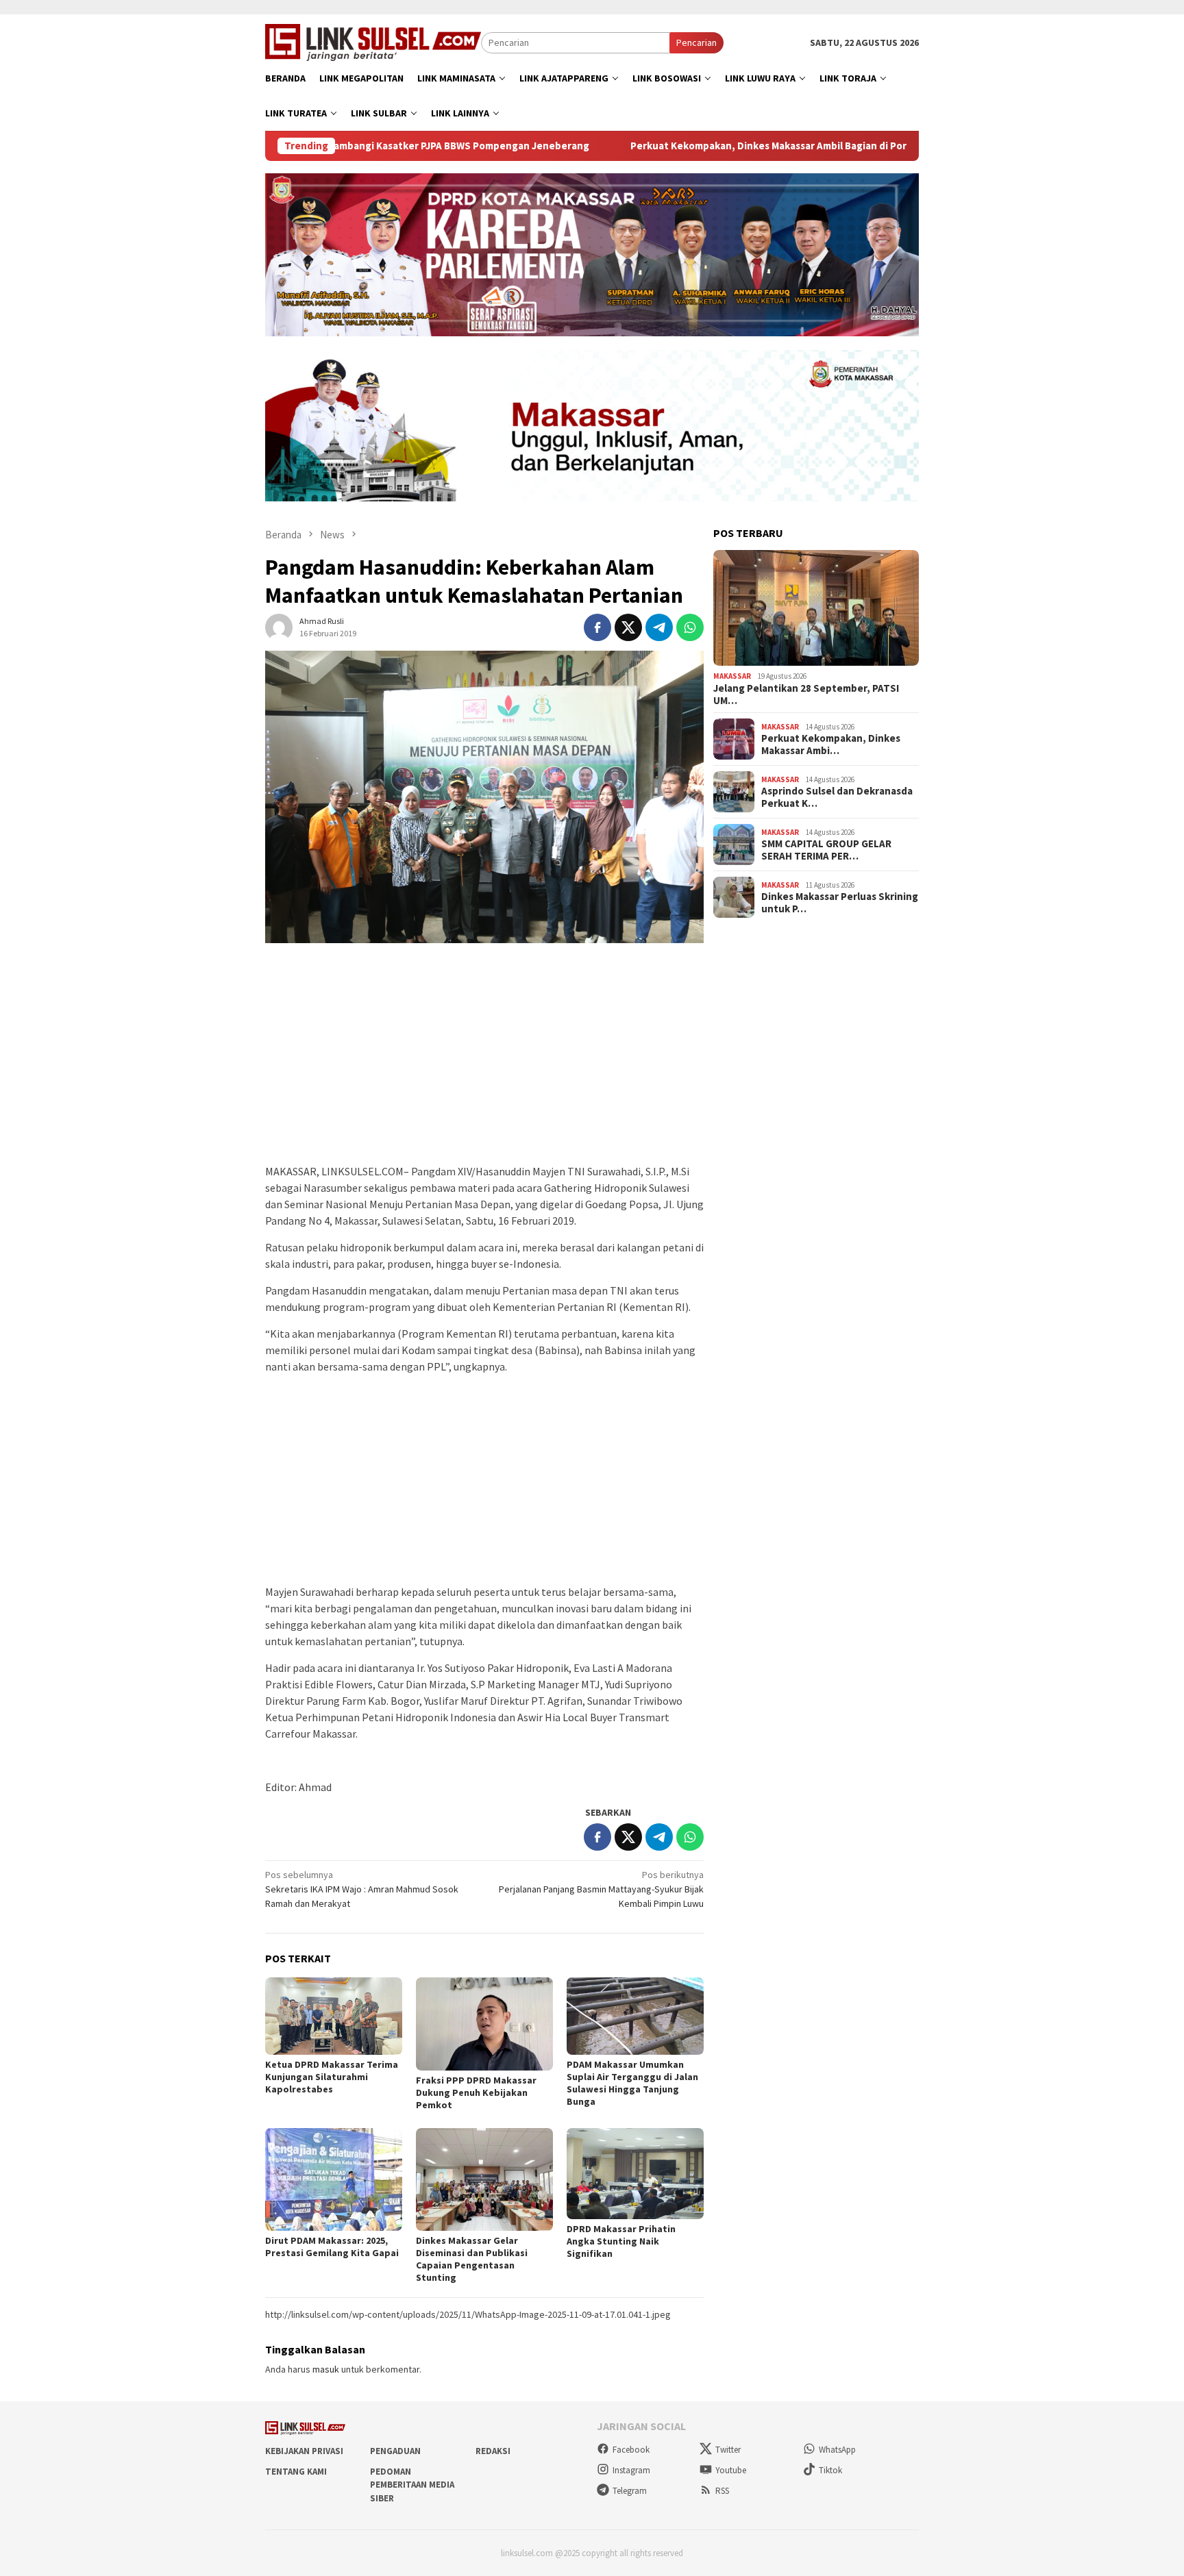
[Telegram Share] (659, 627)
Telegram (630, 2491)
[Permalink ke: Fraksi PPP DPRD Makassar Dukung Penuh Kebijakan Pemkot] (484, 2024)
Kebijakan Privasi (304, 2451)
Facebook (631, 2450)
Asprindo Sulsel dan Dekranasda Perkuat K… (837, 797)
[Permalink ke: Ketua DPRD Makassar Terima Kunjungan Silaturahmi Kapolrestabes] (334, 2016)
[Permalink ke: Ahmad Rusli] (279, 626)
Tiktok (830, 2470)
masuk (326, 2369)
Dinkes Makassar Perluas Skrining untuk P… (840, 903)
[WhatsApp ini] (690, 627)
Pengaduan (395, 2451)
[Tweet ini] (628, 627)
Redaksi (493, 2451)
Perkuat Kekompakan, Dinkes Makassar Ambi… (831, 745)
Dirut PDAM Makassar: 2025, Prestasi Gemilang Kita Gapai (332, 2247)
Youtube (731, 2470)
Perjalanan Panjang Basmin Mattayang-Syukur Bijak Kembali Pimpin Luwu (601, 1889)
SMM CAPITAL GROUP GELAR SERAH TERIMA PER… (826, 850)
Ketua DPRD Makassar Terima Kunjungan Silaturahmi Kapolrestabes (332, 2077)
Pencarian (696, 42)
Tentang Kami (296, 2472)
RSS (722, 2491)
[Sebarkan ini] (597, 627)
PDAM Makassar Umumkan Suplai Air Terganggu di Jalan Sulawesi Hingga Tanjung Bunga (632, 2083)
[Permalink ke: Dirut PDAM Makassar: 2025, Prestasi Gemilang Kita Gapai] (334, 2179)
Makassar (732, 676)
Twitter (728, 2450)
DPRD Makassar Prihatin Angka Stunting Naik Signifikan (621, 2241)
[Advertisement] (484, 1060)
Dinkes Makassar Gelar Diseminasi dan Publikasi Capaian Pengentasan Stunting (472, 2259)
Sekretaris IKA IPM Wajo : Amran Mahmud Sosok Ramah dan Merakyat (362, 1889)
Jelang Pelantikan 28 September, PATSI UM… (806, 695)
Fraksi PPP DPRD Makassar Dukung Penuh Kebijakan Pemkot (476, 2092)
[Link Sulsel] (373, 41)
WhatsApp (837, 2450)
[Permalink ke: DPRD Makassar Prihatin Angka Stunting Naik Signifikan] (635, 2174)
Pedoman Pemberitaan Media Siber (412, 2485)
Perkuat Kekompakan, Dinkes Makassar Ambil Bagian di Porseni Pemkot (715, 146)
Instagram (631, 2470)
